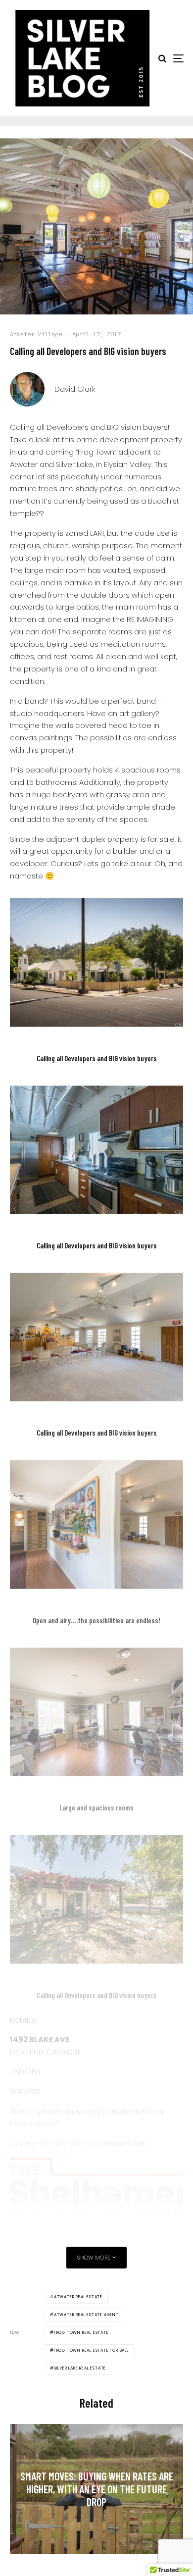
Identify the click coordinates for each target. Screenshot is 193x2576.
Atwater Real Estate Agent (86, 2315)
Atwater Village (36, 334)
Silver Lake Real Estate (80, 2368)
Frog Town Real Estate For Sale (92, 2350)
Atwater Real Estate (78, 2297)
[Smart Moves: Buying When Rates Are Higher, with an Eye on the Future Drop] (96, 2489)
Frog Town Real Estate (81, 2333)
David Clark (75, 389)
